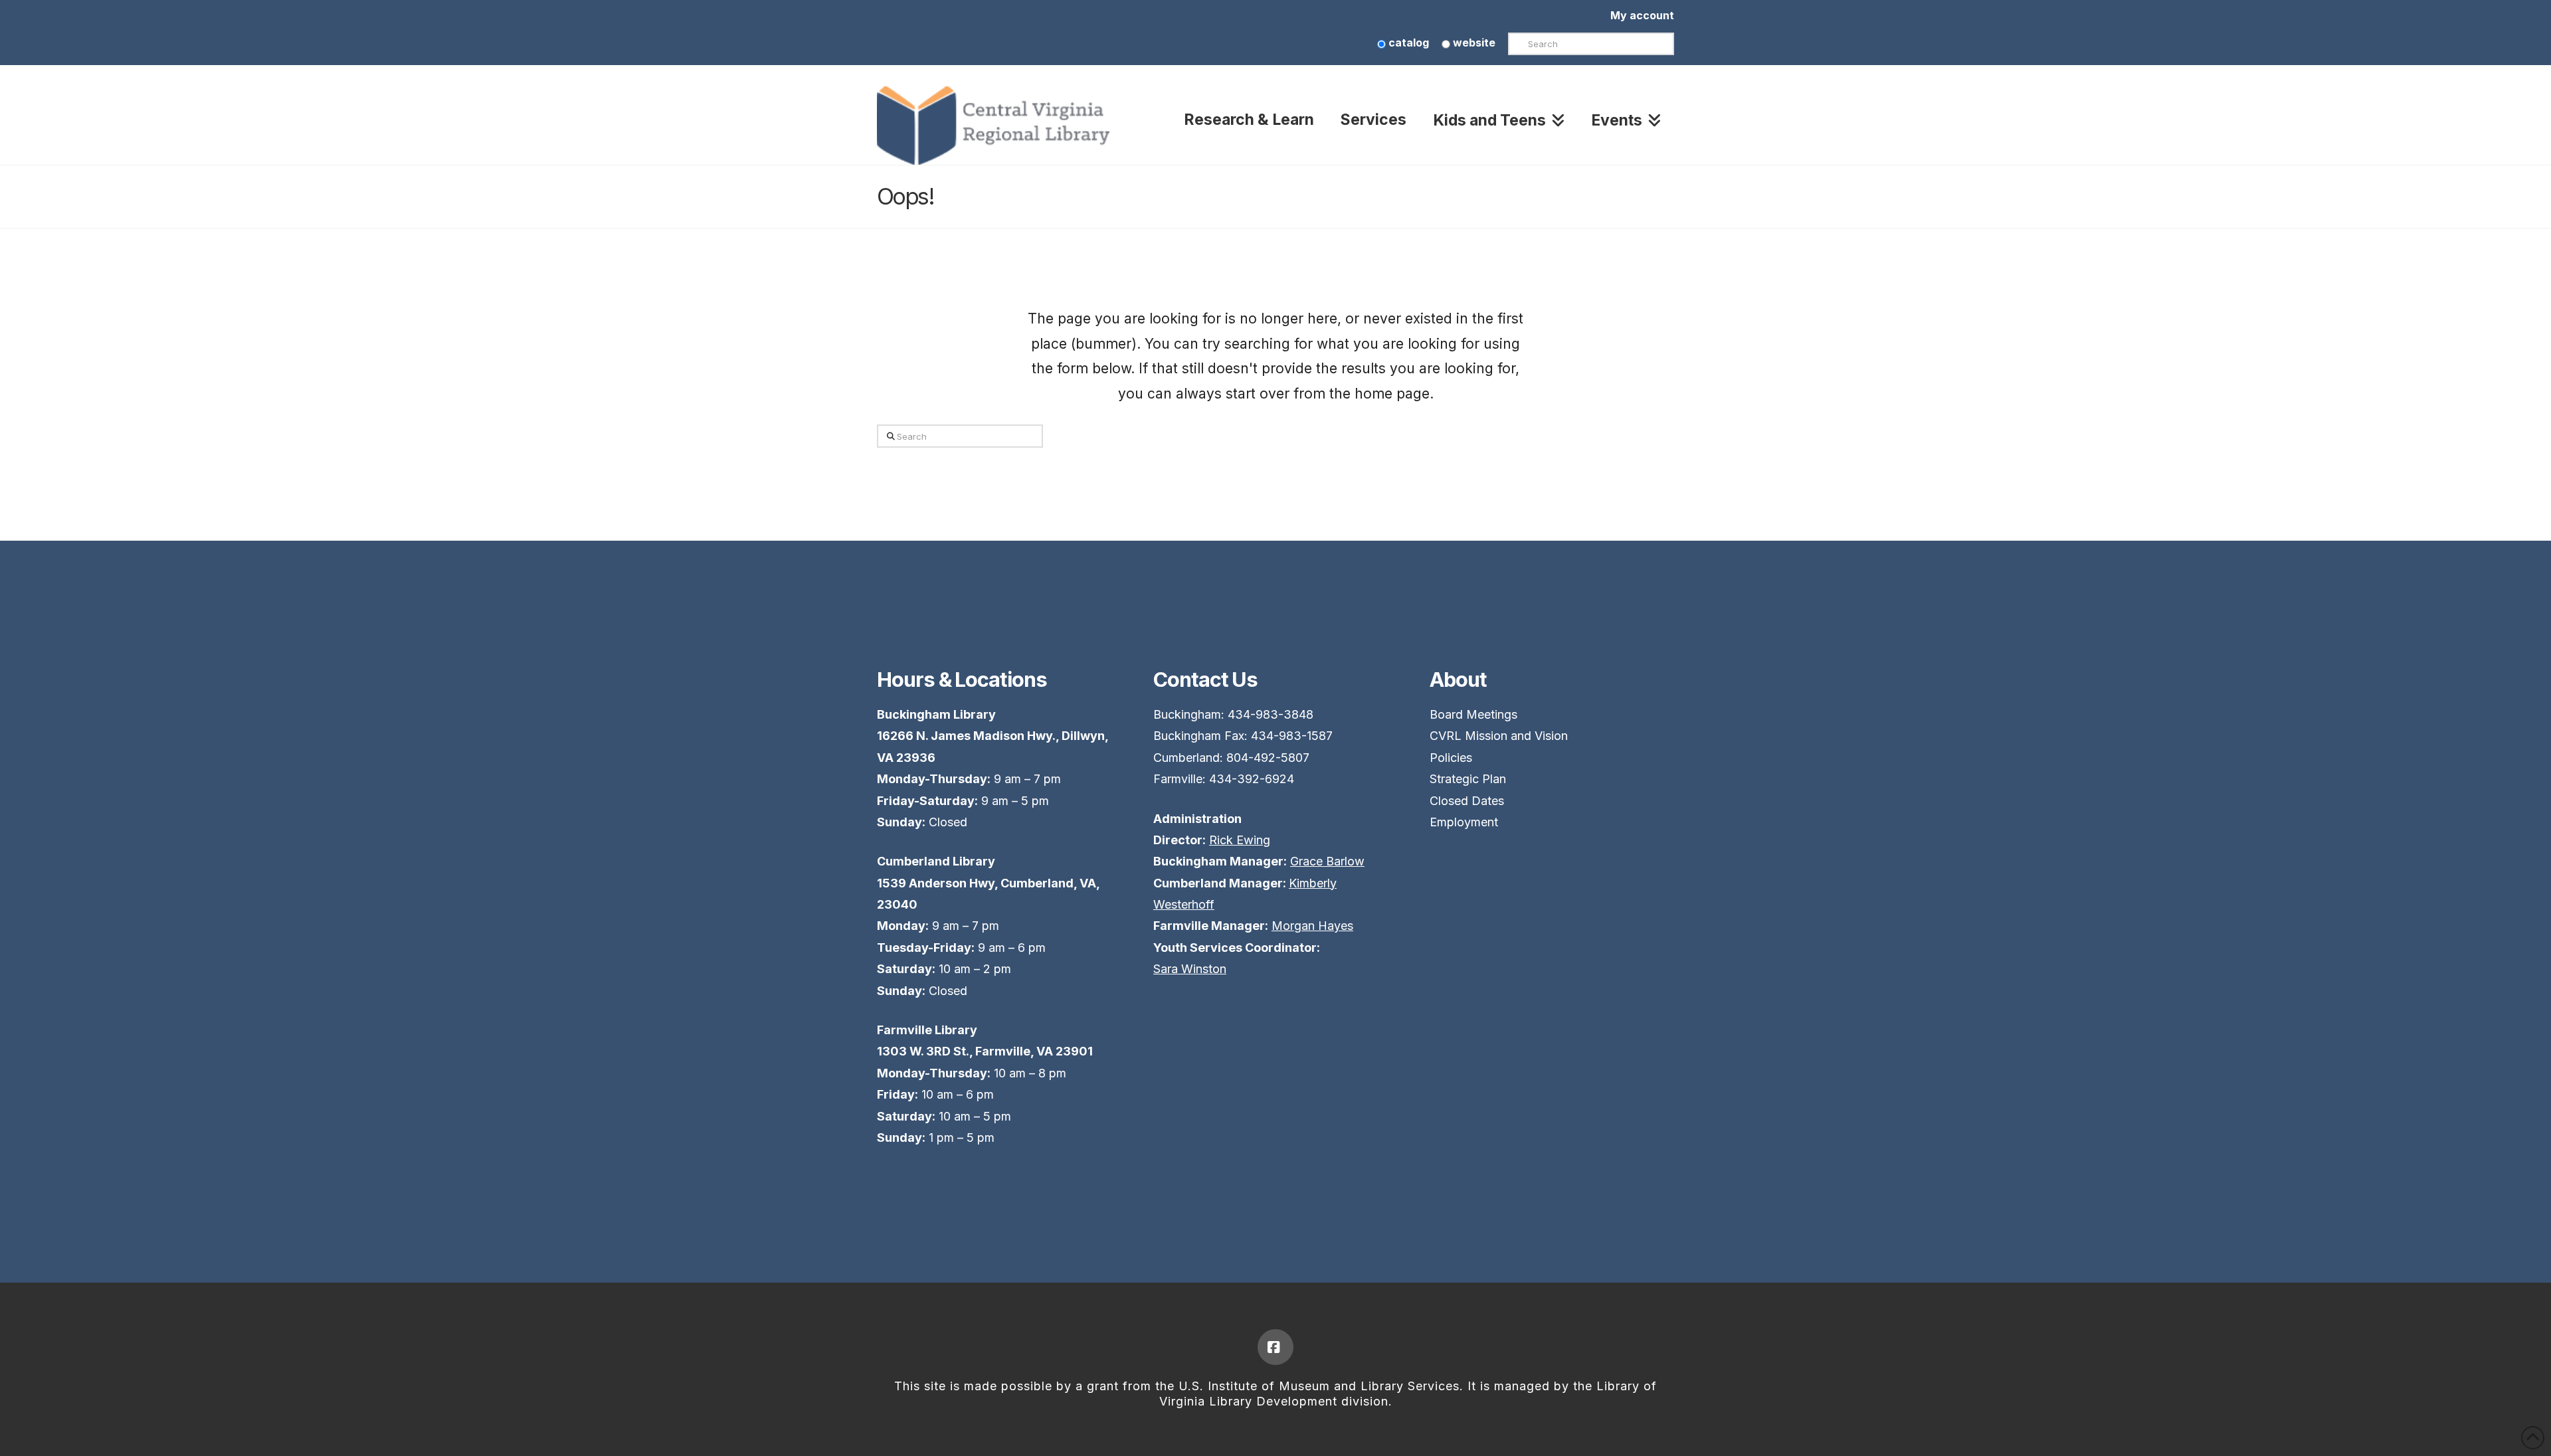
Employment (1464, 822)
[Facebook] (1275, 1347)
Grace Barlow (1327, 861)
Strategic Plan (1468, 779)
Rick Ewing (1240, 840)
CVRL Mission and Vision (1499, 736)
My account (1642, 15)
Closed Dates (1467, 801)
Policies (1451, 758)
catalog (1407, 43)
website (1473, 43)
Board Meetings (1473, 714)
